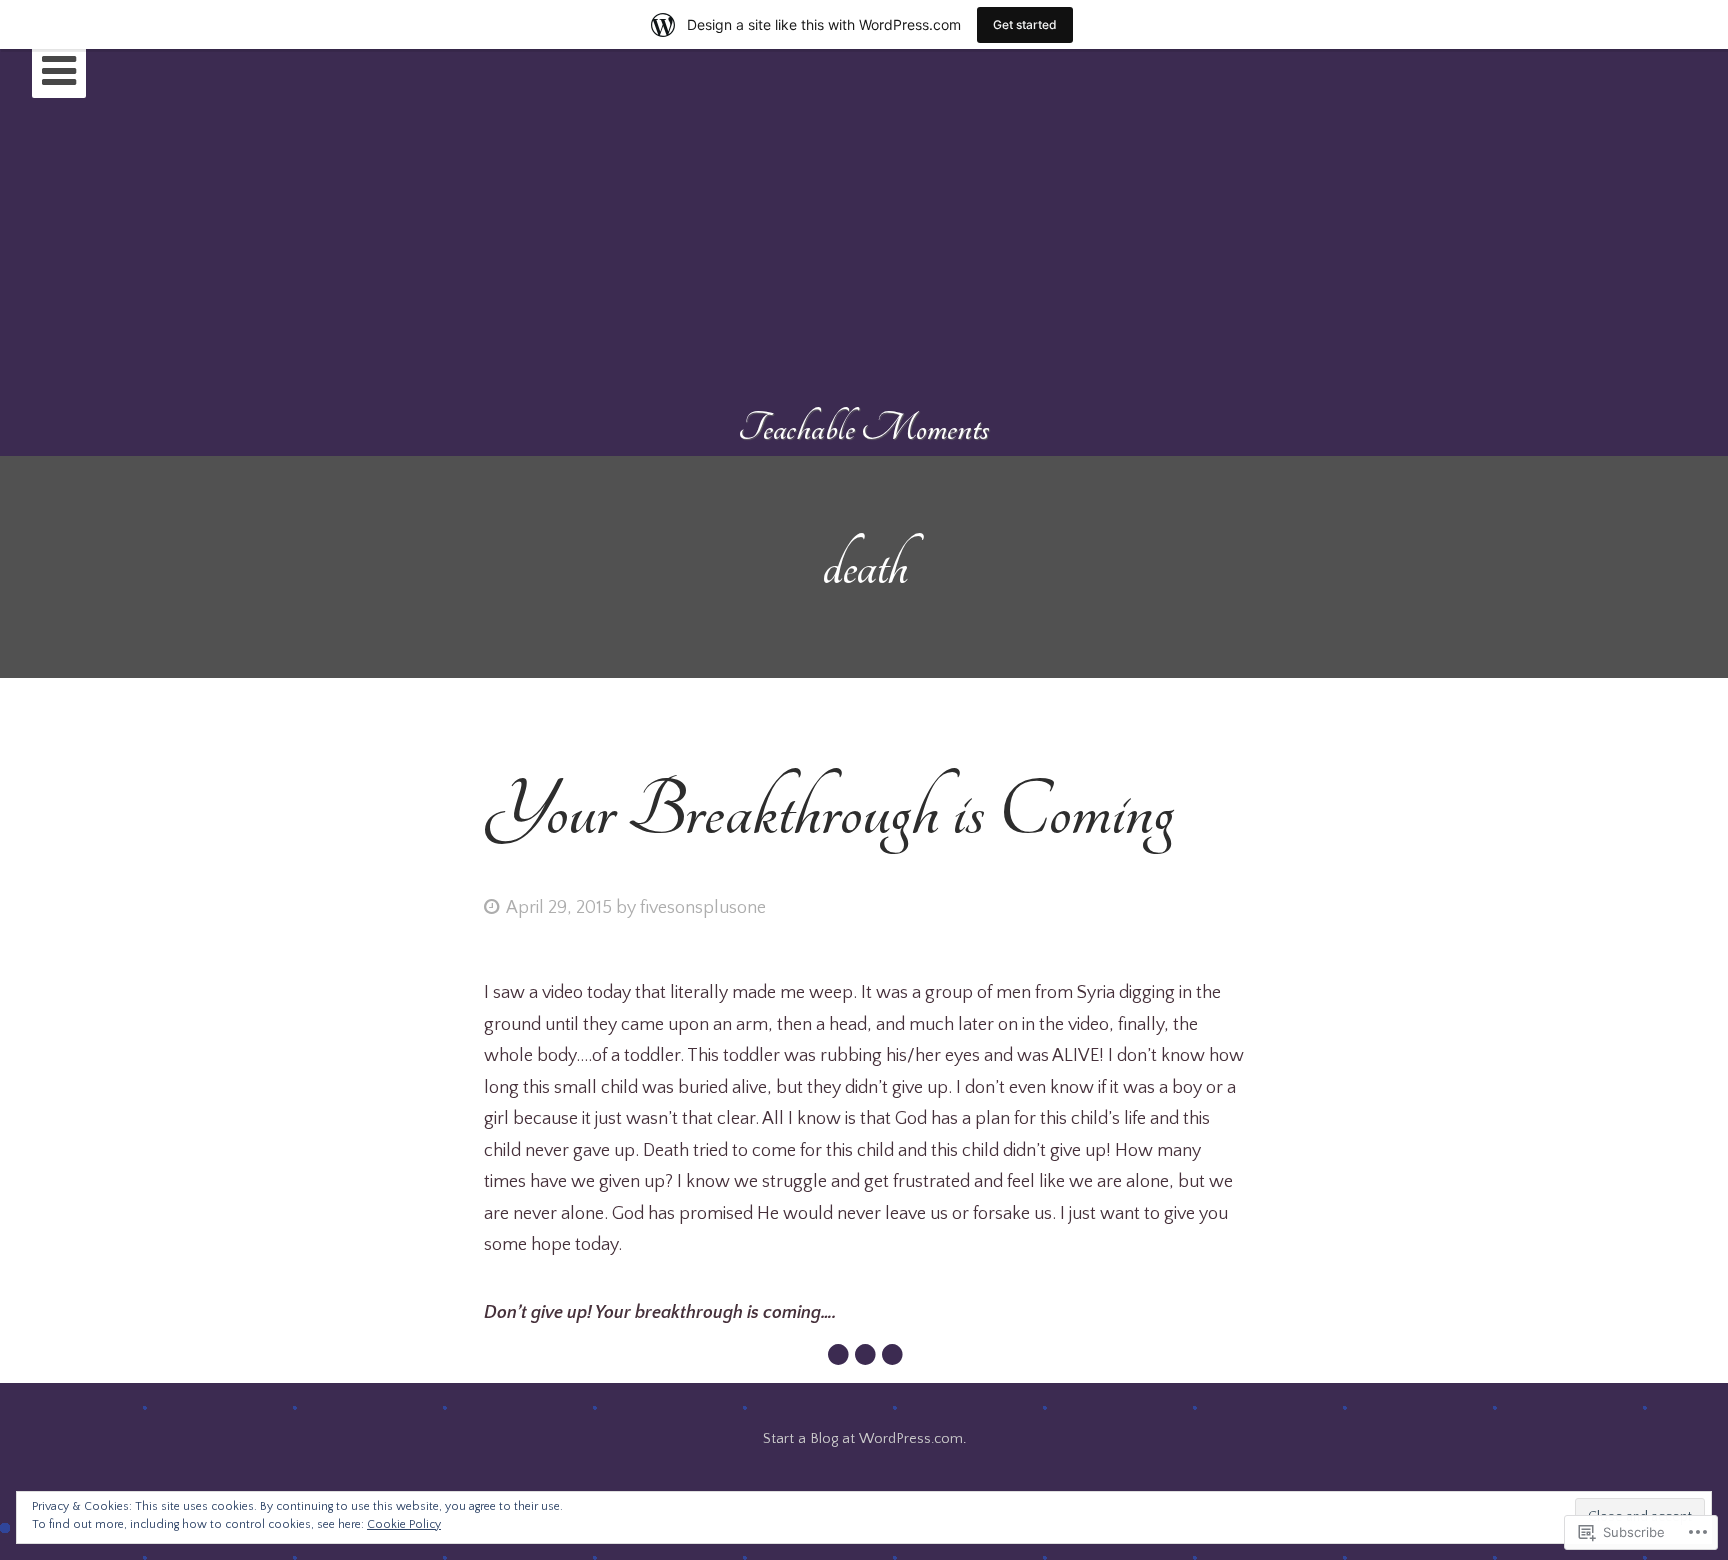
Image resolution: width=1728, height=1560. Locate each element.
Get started (1025, 24)
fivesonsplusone (703, 908)
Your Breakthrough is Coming (829, 811)
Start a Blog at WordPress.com (863, 1439)
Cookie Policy (404, 1524)
